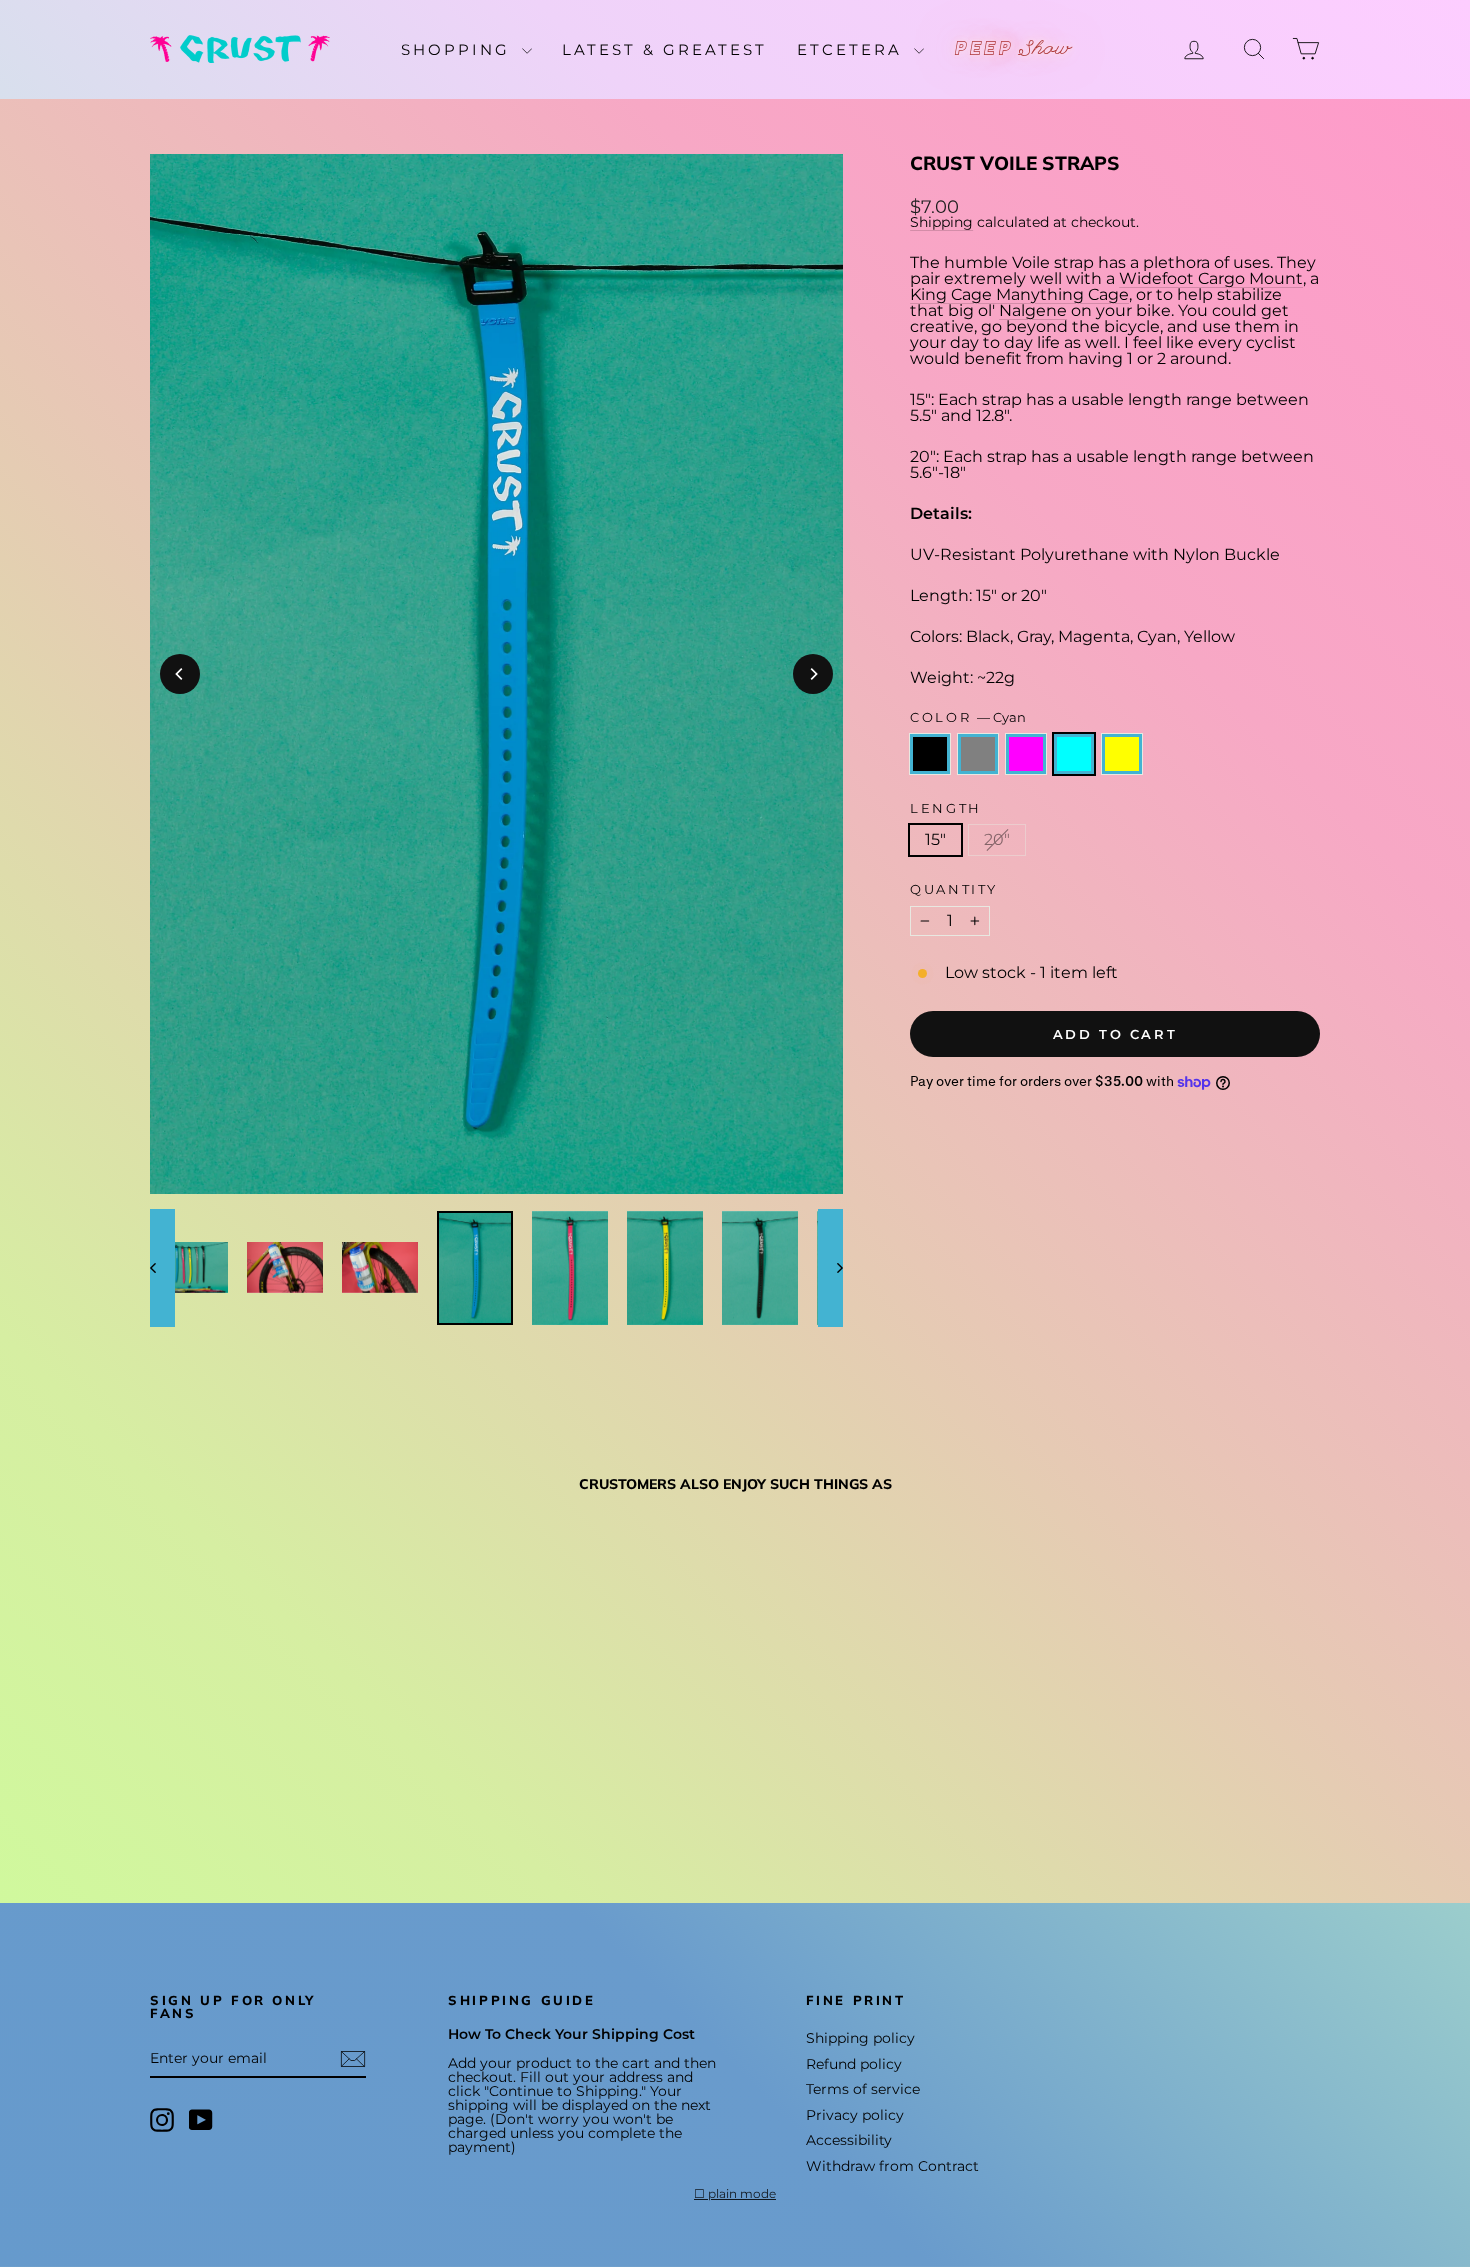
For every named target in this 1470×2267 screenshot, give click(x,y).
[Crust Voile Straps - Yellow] (271, 1784)
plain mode (742, 2194)
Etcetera (853, 49)
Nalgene (1033, 310)
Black (930, 754)
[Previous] (180, 674)
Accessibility (849, 2140)
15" (935, 839)
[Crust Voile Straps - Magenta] (217, 1784)
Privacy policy (855, 2115)
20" (997, 839)
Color (968, 717)
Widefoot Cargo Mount (1211, 278)
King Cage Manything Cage (1019, 294)
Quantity (954, 889)
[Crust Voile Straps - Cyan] (244, 1784)
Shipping (941, 222)
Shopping (459, 49)
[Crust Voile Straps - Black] (163, 1784)
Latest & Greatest (664, 49)
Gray (978, 754)
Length (946, 808)
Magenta (1026, 754)
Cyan (1074, 754)
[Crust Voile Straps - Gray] (190, 1784)
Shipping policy (860, 2038)
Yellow (1122, 754)
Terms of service (863, 2089)
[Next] (813, 674)
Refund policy (854, 2064)
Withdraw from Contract (892, 2166)
